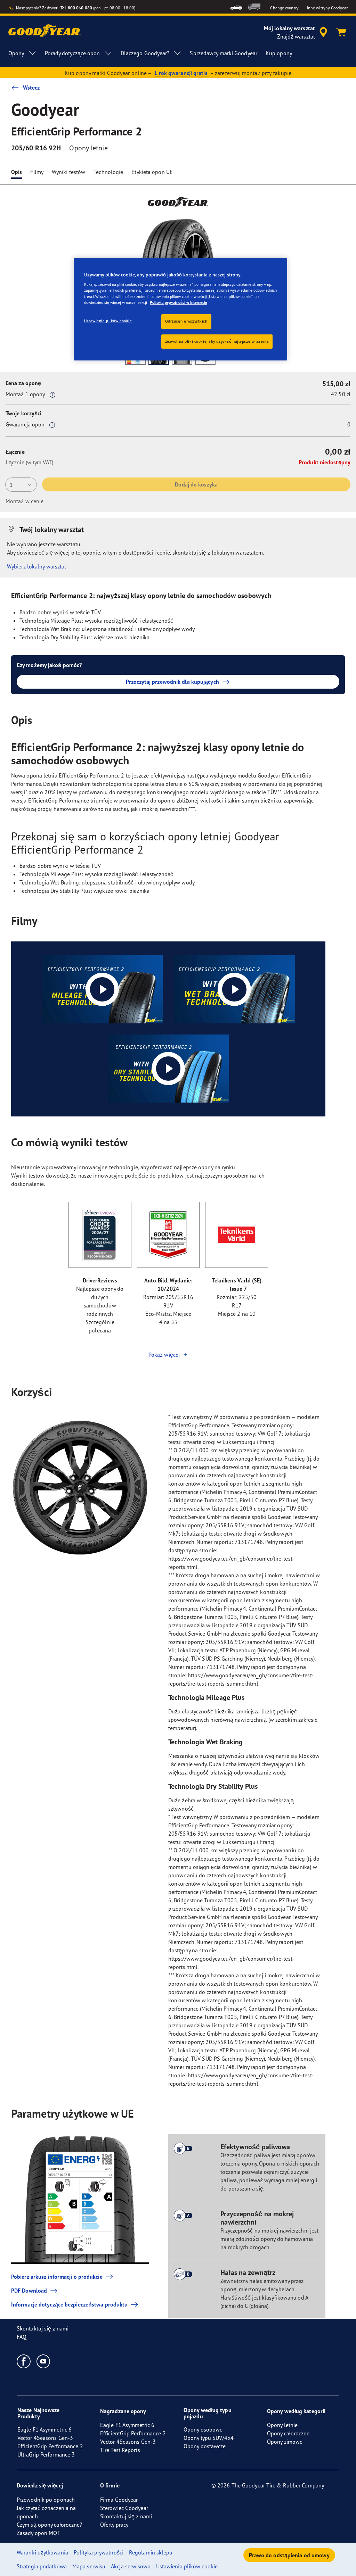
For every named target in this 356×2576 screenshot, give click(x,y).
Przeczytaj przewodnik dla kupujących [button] (172, 682)
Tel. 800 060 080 (76, 8)
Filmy (37, 172)
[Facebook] (24, 2361)
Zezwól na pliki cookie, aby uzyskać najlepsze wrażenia (217, 341)
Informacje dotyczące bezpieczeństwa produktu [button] (69, 2304)
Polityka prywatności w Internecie (179, 302)
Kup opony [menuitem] (279, 53)
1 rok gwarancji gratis (181, 73)
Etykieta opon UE (152, 172)
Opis (17, 172)
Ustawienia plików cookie (108, 321)
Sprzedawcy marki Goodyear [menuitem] (224, 53)
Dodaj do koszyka (196, 484)
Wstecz (31, 88)
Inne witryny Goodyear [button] (327, 8)
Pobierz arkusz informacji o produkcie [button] (57, 2277)
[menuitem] (236, 7)
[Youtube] (44, 2361)
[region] (180, 309)
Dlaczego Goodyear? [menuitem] (145, 53)
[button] (52, 394)
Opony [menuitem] (16, 53)
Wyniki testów (68, 172)
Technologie (108, 172)
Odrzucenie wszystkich (186, 321)
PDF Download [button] (29, 2291)
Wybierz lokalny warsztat (37, 566)
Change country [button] (284, 8)
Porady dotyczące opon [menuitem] (72, 53)
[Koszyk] (341, 32)
